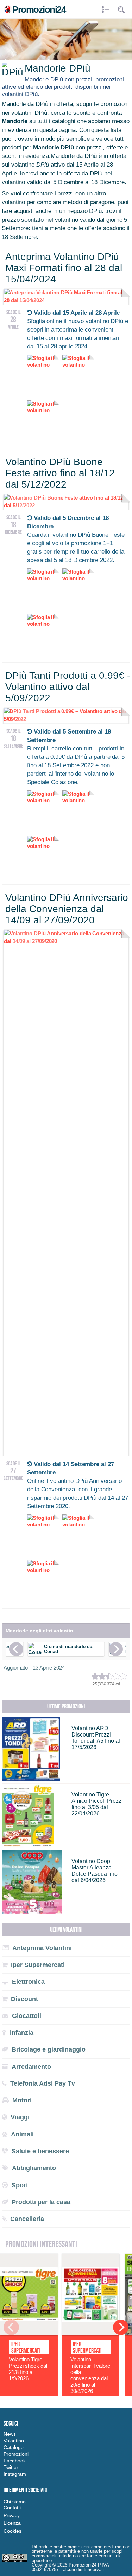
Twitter (11, 2467)
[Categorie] (106, 10)
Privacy (12, 2515)
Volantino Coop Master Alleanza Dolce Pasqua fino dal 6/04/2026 (95, 1871)
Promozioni (16, 2454)
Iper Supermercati (26, 2347)
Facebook (15, 2461)
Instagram (15, 2474)
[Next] (116, 1649)
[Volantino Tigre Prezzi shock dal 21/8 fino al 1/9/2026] (29, 2333)
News (10, 2434)
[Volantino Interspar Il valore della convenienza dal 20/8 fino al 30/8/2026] (90, 2333)
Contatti (12, 2508)
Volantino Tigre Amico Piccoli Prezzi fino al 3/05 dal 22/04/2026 (97, 1804)
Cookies (12, 2531)
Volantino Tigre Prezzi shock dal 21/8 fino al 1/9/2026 (28, 2369)
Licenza (12, 2523)
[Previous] (16, 1649)
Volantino (14, 2441)
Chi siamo (15, 2502)
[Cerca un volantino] (121, 10)
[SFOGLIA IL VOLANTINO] (66, 941)
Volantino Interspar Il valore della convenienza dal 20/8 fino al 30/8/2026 (90, 2375)
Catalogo (14, 2447)
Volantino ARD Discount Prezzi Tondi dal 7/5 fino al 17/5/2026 (96, 1738)
